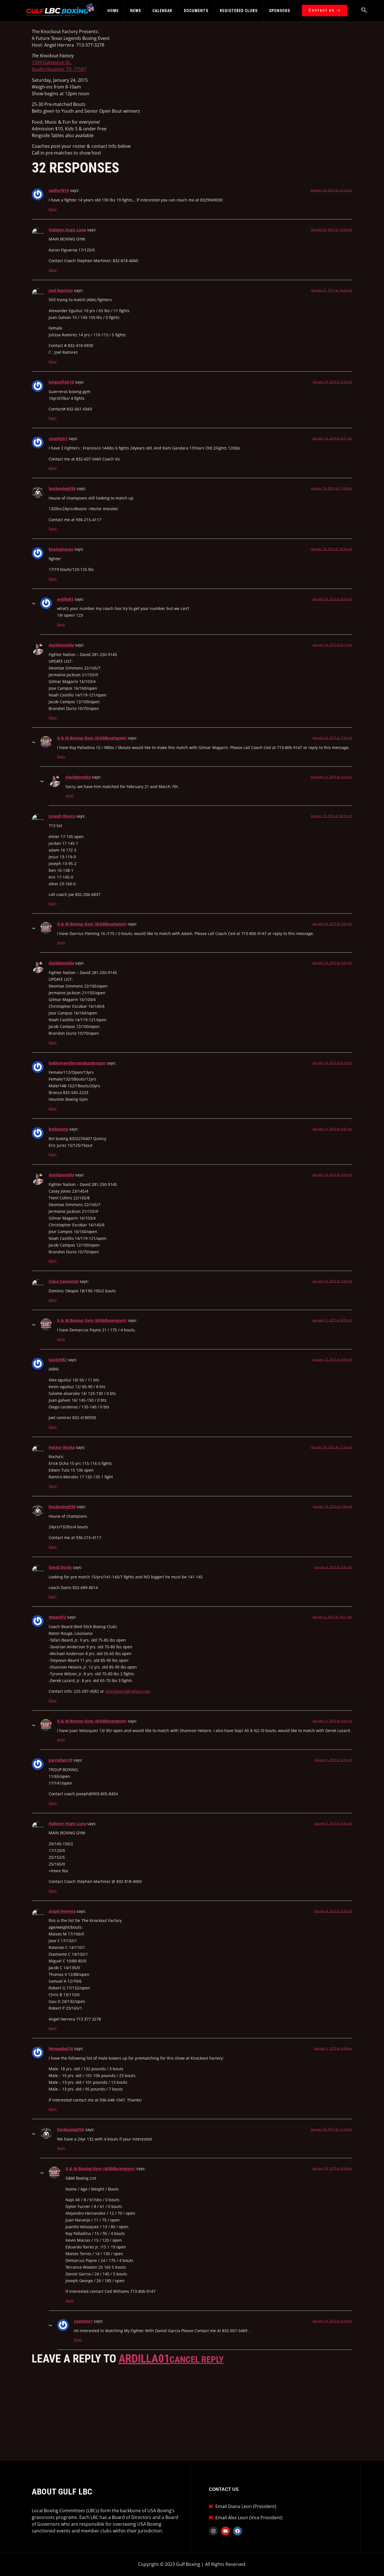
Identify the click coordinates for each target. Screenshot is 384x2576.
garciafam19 (60, 1760)
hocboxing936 (62, 488)
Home (113, 11)
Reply (53, 209)
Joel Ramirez (61, 290)
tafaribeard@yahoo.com (128, 1691)
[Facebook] (238, 2531)
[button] (364, 11)
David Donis (60, 1567)
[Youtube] (225, 2531)
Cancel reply (197, 2359)
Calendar (162, 11)
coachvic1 (58, 438)
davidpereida (61, 645)
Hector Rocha (62, 1447)
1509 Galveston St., (52, 62)
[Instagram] (213, 2531)
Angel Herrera (62, 1911)
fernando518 (61, 2049)
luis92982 (58, 1360)
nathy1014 (59, 190)
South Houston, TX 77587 (59, 69)
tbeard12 (57, 1617)
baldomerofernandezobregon (77, 1063)
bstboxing (58, 1129)
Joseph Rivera (62, 816)
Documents (196, 11)
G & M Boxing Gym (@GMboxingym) (92, 738)
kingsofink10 (61, 382)
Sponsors (280, 11)
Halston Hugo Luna (67, 230)
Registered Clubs (239, 11)
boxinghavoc (61, 549)
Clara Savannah (64, 1281)
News (135, 11)
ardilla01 (65, 599)
